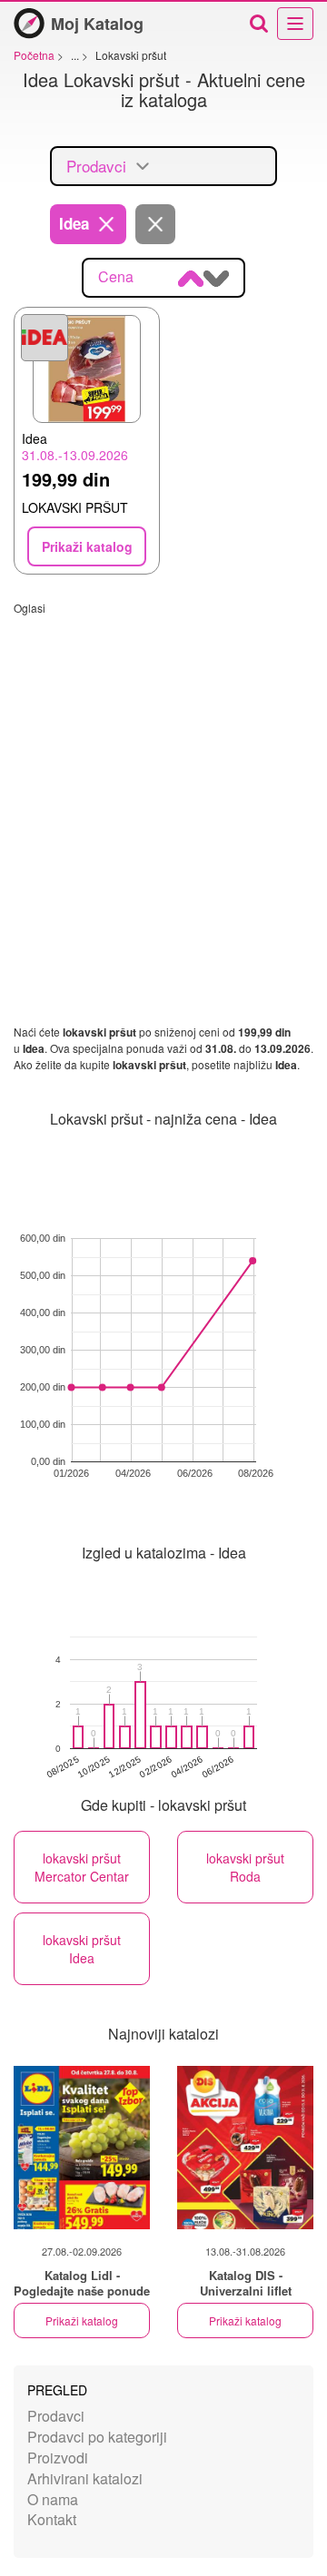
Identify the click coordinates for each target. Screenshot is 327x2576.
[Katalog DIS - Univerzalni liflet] (245, 2148)
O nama (53, 2499)
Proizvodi (58, 2458)
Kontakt (52, 2519)
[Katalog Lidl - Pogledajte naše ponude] (82, 2148)
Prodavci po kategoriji (97, 2437)
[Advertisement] (163, 779)
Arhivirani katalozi (85, 2478)
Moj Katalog (97, 24)
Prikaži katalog (82, 2320)
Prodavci (56, 2416)
